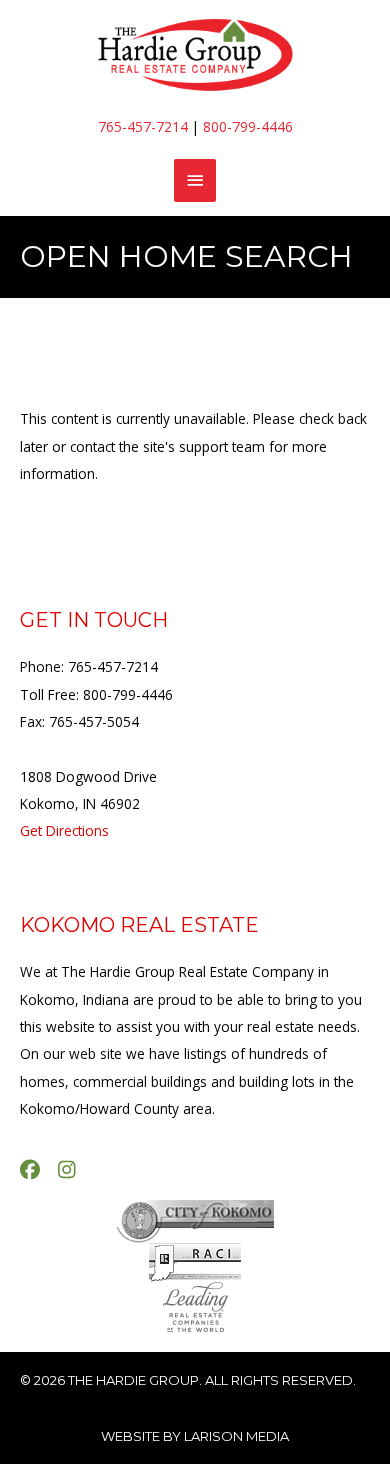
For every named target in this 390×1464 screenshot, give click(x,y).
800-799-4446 (248, 126)
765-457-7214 (143, 126)
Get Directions (64, 830)
